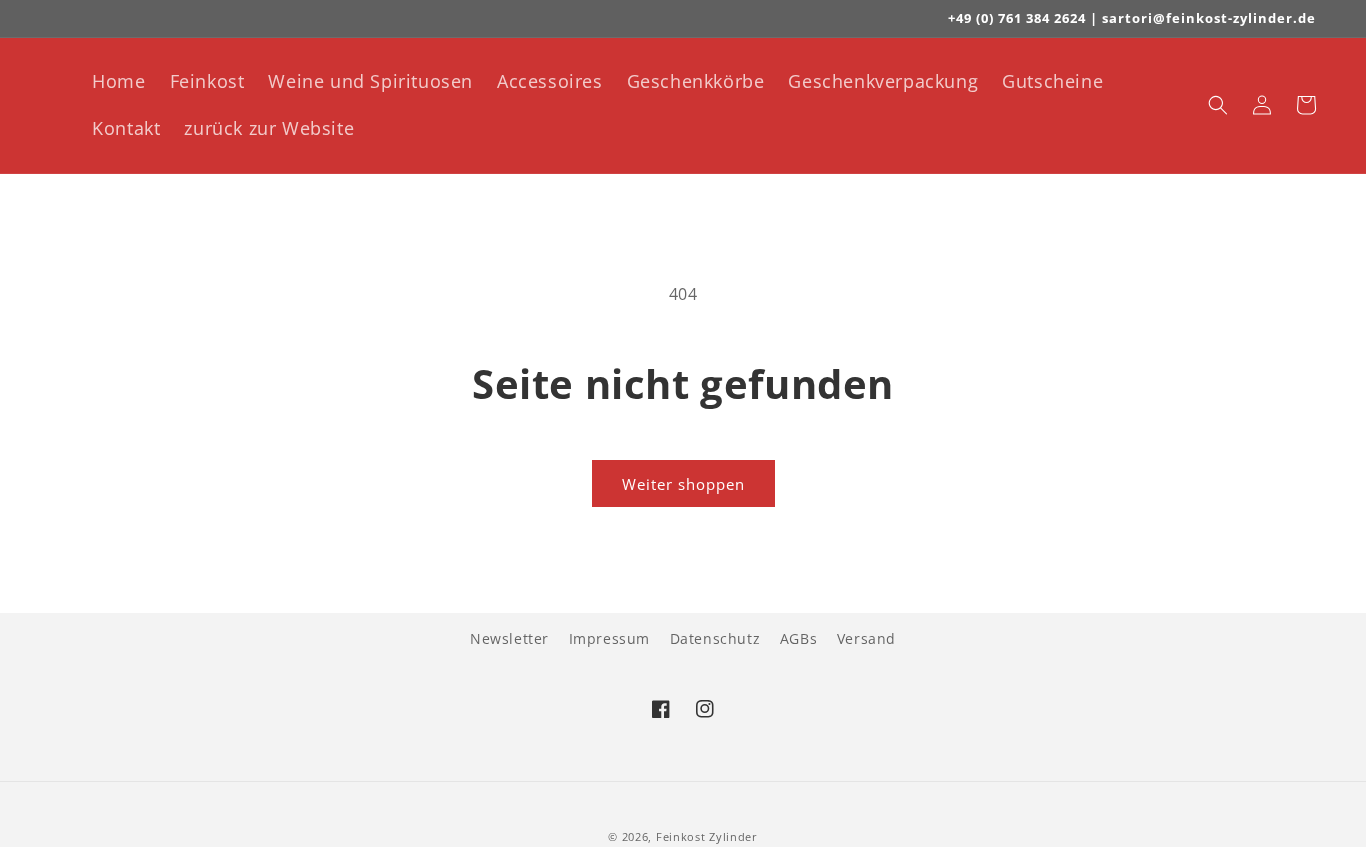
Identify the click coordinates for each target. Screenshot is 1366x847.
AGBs (798, 638)
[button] (1218, 105)
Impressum (609, 638)
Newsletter (509, 638)
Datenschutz (715, 638)
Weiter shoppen (683, 484)
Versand (866, 638)
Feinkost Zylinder (707, 836)
